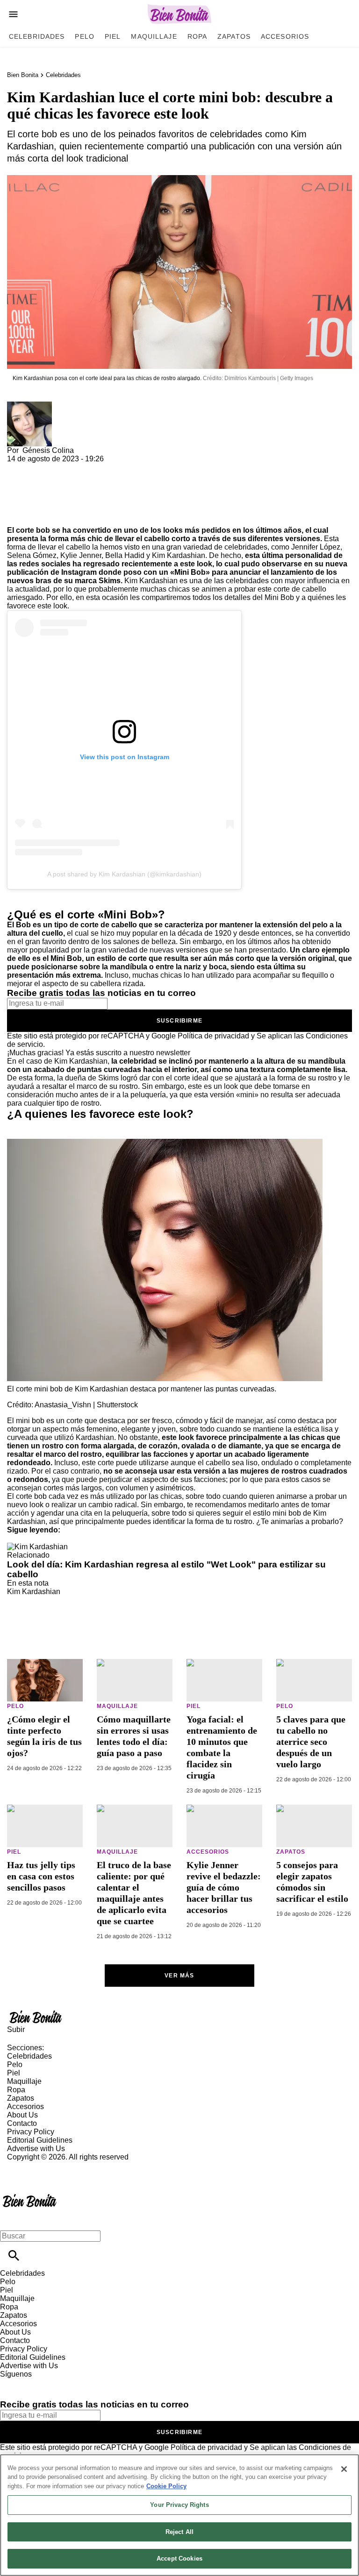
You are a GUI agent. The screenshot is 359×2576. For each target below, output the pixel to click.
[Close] (344, 2469)
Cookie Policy (166, 2486)
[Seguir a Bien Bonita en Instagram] (56, 2382)
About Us (22, 2115)
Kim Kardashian (34, 1591)
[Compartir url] (18, 516)
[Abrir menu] (13, 14)
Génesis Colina (48, 450)
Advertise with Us (36, 2149)
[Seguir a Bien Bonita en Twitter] (34, 2382)
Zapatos (234, 36)
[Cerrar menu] (11, 2220)
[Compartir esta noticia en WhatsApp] (18, 467)
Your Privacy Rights (179, 2505)
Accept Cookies (179, 2558)
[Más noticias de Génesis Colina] (29, 406)
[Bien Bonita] (180, 14)
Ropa (197, 36)
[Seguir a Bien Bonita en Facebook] (11, 2382)
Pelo (84, 36)
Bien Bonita (23, 75)
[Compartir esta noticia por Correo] (86, 467)
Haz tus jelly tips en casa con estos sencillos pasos (41, 1876)
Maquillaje (154, 36)
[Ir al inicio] (179, 2017)
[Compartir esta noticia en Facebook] (41, 467)
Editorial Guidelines (40, 2140)
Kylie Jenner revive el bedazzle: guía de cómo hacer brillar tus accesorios (224, 1887)
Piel (113, 36)
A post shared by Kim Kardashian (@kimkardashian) (124, 874)
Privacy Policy (31, 2132)
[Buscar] (14, 2255)
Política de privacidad (213, 1036)
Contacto (22, 2123)
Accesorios (285, 36)
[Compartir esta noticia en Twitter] (64, 467)
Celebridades (37, 36)
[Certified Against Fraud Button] (40, 2165)
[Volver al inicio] (30, 2195)
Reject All (179, 2532)
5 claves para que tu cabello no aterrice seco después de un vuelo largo (311, 1742)
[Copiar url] (29, 495)
